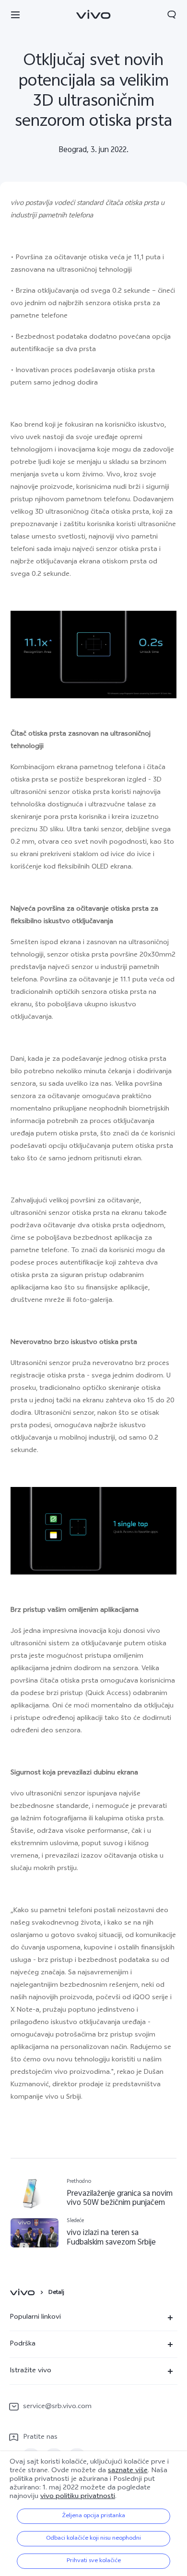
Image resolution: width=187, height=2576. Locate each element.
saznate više (128, 2471)
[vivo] (24, 2293)
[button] (15, 14)
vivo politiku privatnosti (78, 2497)
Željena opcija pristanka (93, 2516)
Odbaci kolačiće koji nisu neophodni (93, 2539)
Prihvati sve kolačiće (94, 2561)
